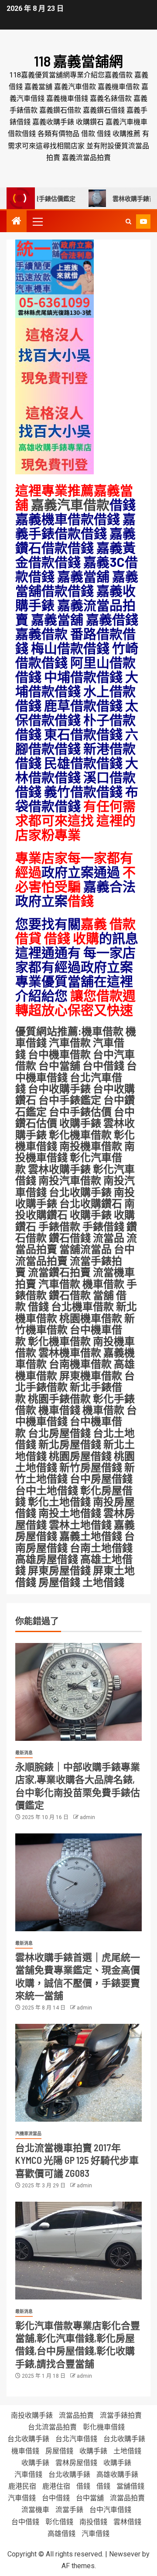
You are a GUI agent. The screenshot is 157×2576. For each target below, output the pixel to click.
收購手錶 (80, 1123)
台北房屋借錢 (59, 1433)
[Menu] (37, 221)
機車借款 (103, 1410)
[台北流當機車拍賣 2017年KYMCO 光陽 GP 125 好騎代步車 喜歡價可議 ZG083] (78, 2073)
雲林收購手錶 (58, 1169)
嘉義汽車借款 (70, 504)
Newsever (125, 2554)
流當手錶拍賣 (121, 2415)
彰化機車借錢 (104, 2427)
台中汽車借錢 (110, 2510)
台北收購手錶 (28, 2439)
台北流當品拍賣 (52, 2427)
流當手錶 (69, 2510)
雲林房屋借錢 (76, 2463)
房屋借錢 (59, 1582)
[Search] (128, 222)
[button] (37, 221)
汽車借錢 (28, 2474)
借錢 (83, 2486)
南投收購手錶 (32, 2415)
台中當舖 (90, 2498)
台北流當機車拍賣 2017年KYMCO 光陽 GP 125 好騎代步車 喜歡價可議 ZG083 (77, 2160)
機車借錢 (59, 1410)
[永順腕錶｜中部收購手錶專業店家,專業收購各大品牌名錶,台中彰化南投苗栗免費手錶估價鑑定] (78, 1692)
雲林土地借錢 (80, 1525)
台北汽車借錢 (76, 2439)
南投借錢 (93, 2522)
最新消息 (24, 1753)
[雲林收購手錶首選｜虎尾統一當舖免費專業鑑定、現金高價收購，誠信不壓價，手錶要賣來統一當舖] (78, 1882)
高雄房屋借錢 (47, 1559)
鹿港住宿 (56, 2486)
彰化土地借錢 (59, 1501)
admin (87, 1817)
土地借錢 (103, 1582)
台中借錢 (56, 2498)
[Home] (17, 222)
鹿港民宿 (22, 2486)
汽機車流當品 (28, 2134)
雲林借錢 (127, 2522)
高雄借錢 (61, 2534)
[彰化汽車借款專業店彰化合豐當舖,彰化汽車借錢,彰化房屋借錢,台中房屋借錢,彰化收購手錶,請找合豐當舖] (78, 2251)
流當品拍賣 (76, 2415)
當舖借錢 (130, 2486)
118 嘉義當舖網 (78, 61)
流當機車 (35, 2510)
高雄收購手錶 (117, 2474)
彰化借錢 (59, 2522)
